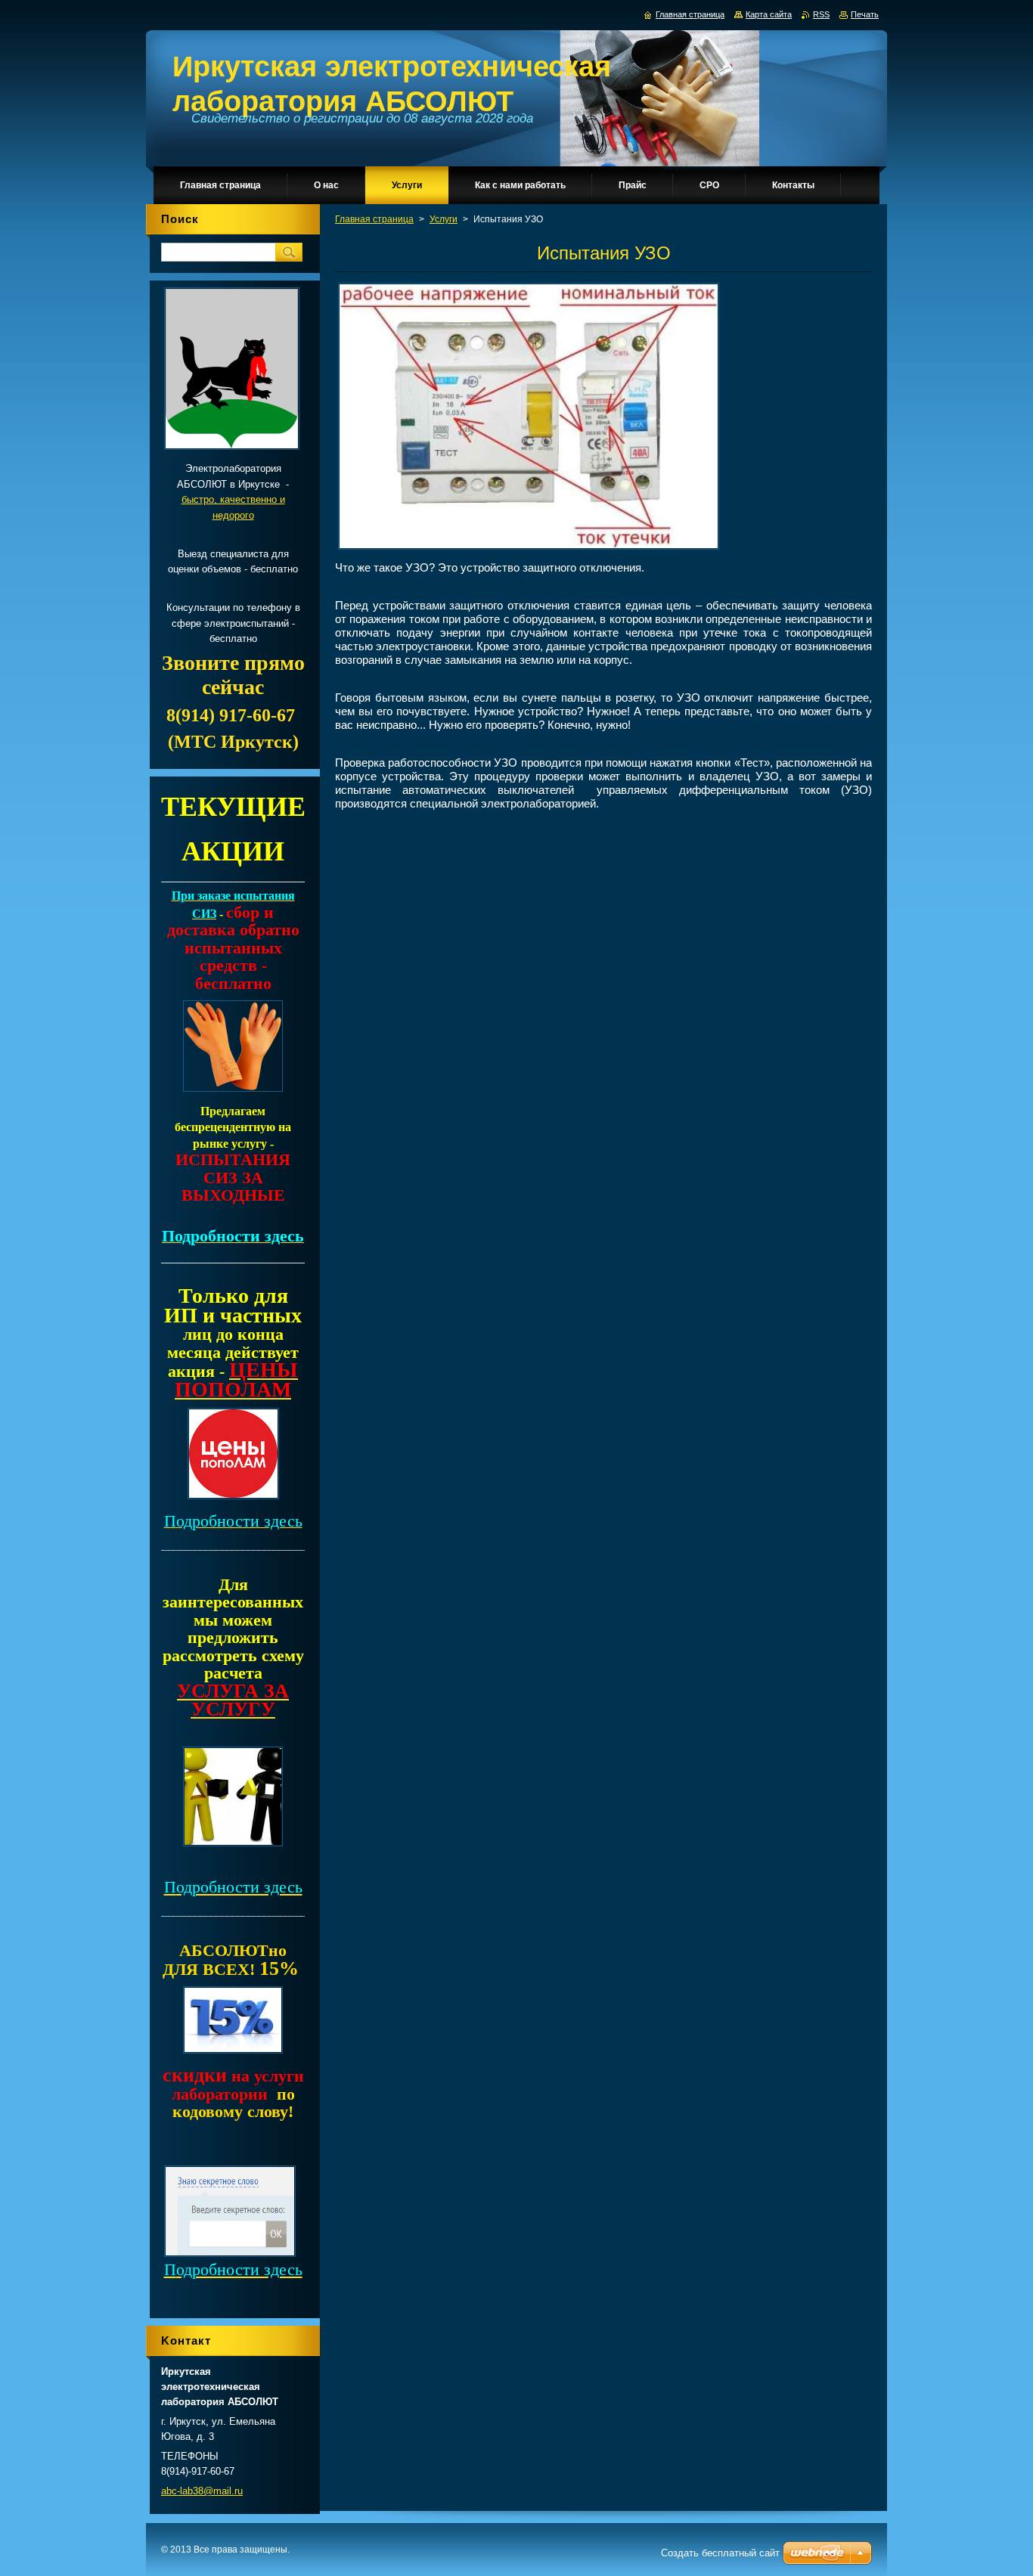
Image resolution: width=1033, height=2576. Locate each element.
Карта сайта (769, 14)
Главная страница (374, 219)
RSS (821, 14)
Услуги (444, 219)
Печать (865, 14)
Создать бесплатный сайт (720, 2553)
